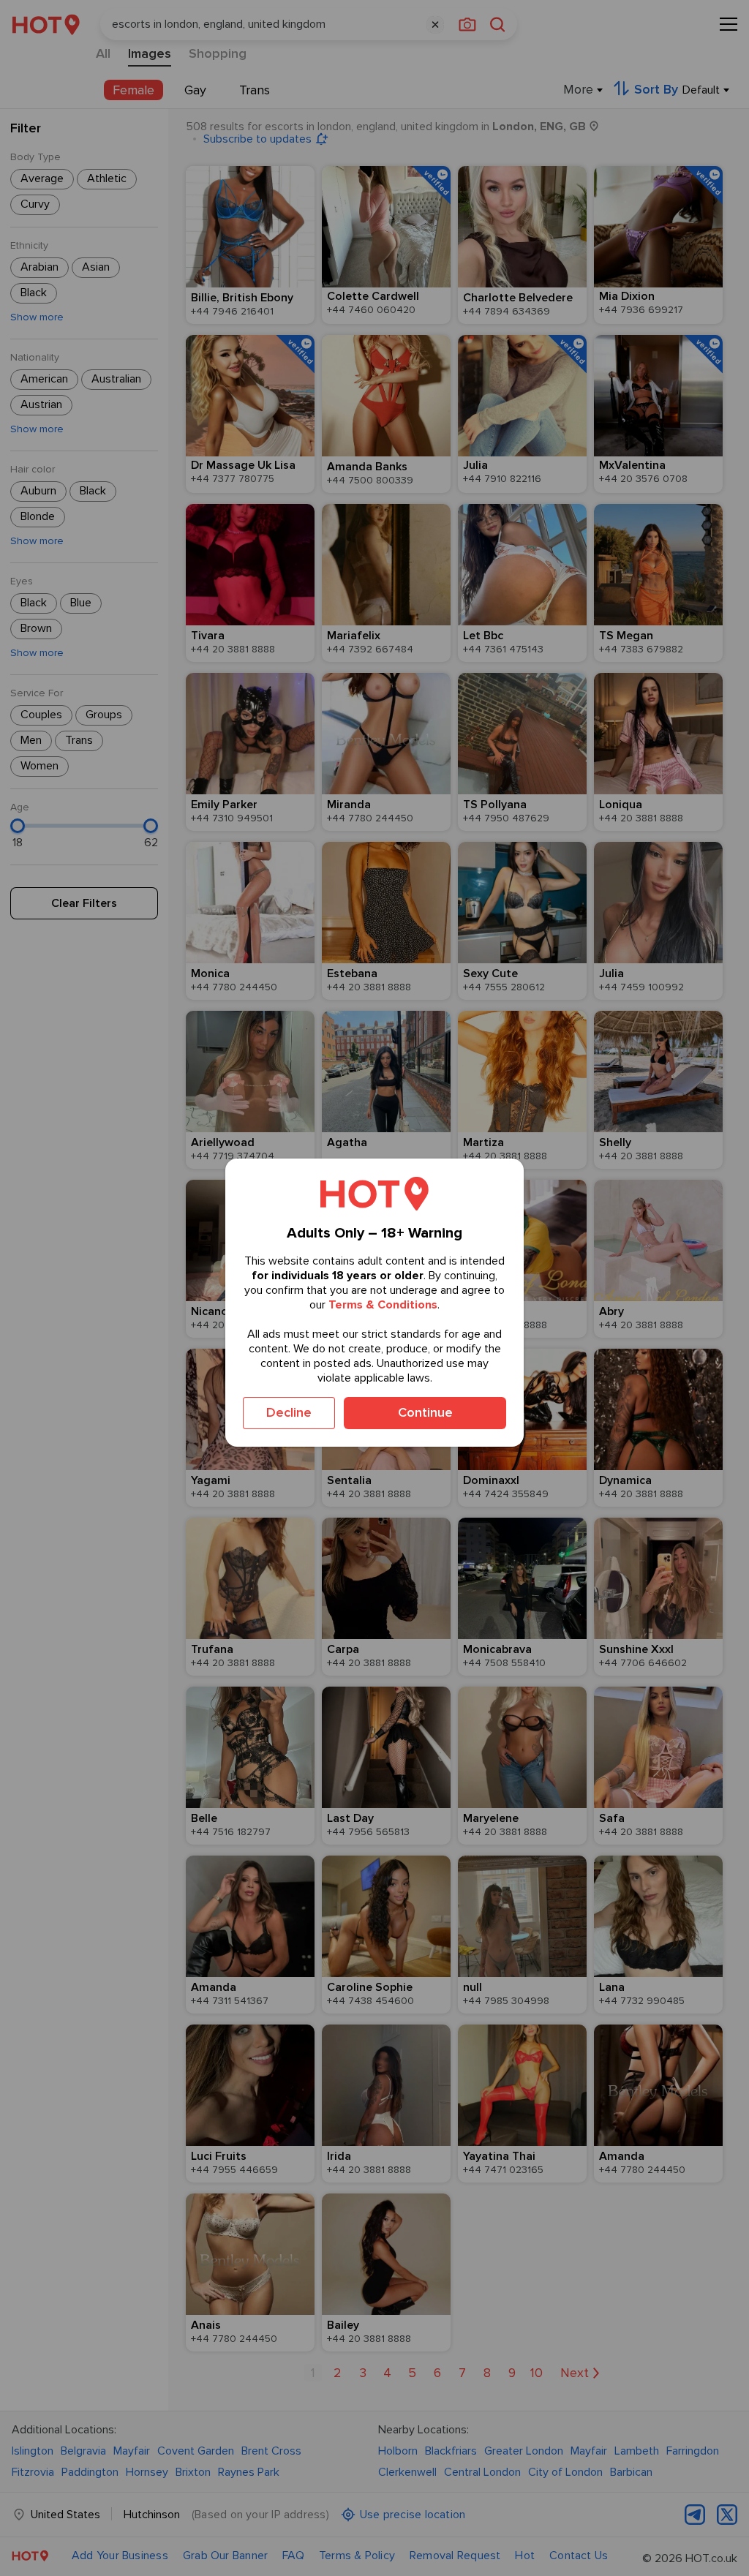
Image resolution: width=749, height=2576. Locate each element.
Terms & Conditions (383, 1305)
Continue (425, 1412)
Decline (289, 1412)
